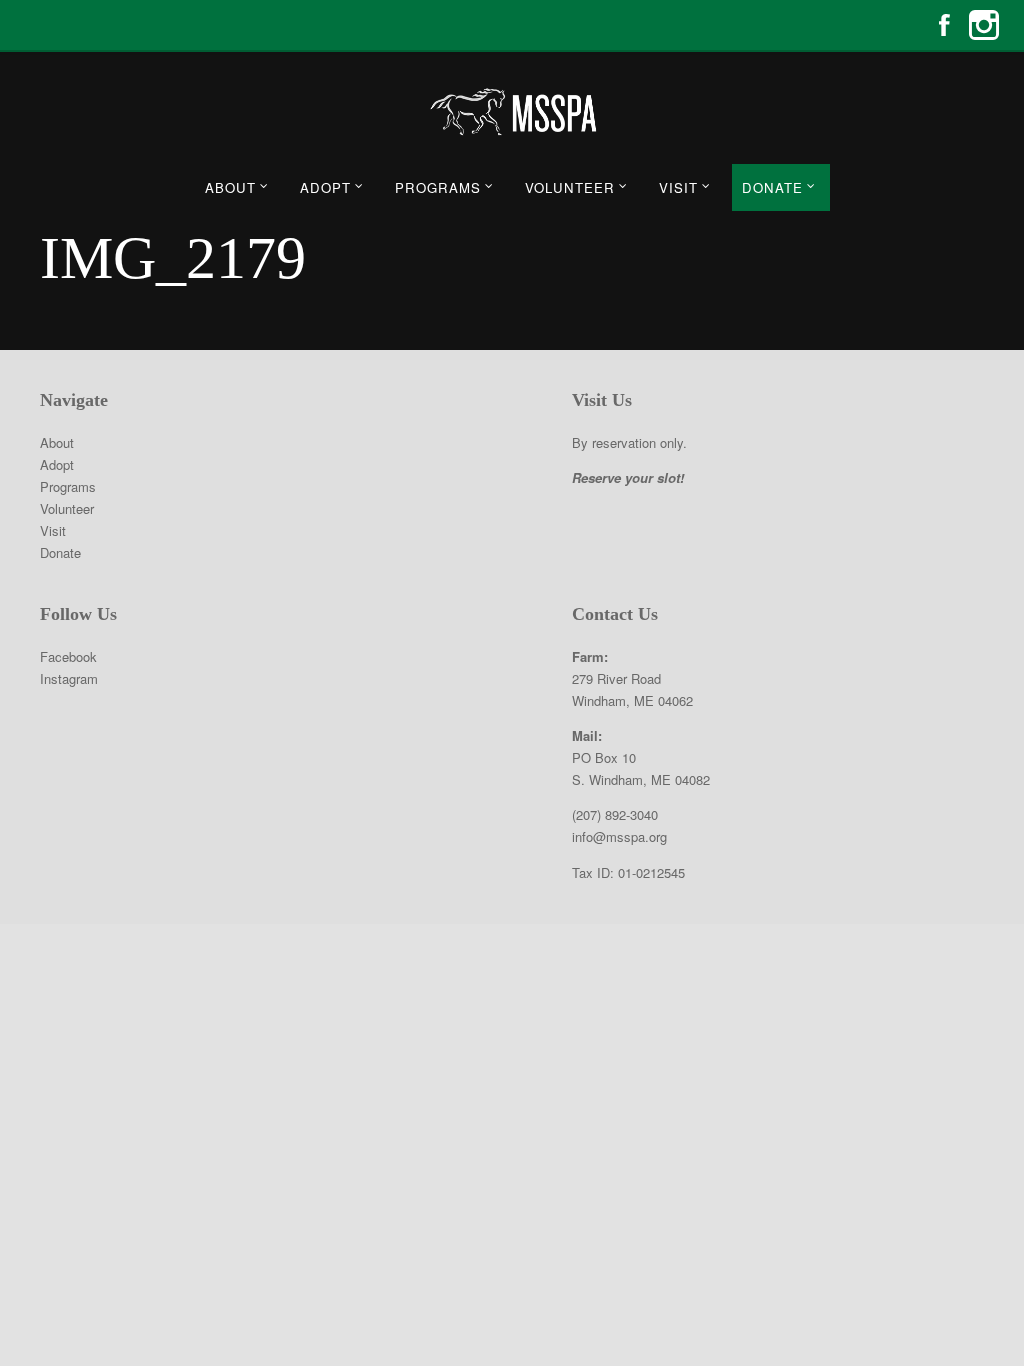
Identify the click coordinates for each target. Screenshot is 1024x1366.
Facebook (944, 25)
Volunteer (570, 187)
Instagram (984, 25)
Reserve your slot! (628, 477)
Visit (678, 187)
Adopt (325, 187)
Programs (438, 187)
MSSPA (512, 112)
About (230, 187)
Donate (772, 187)
